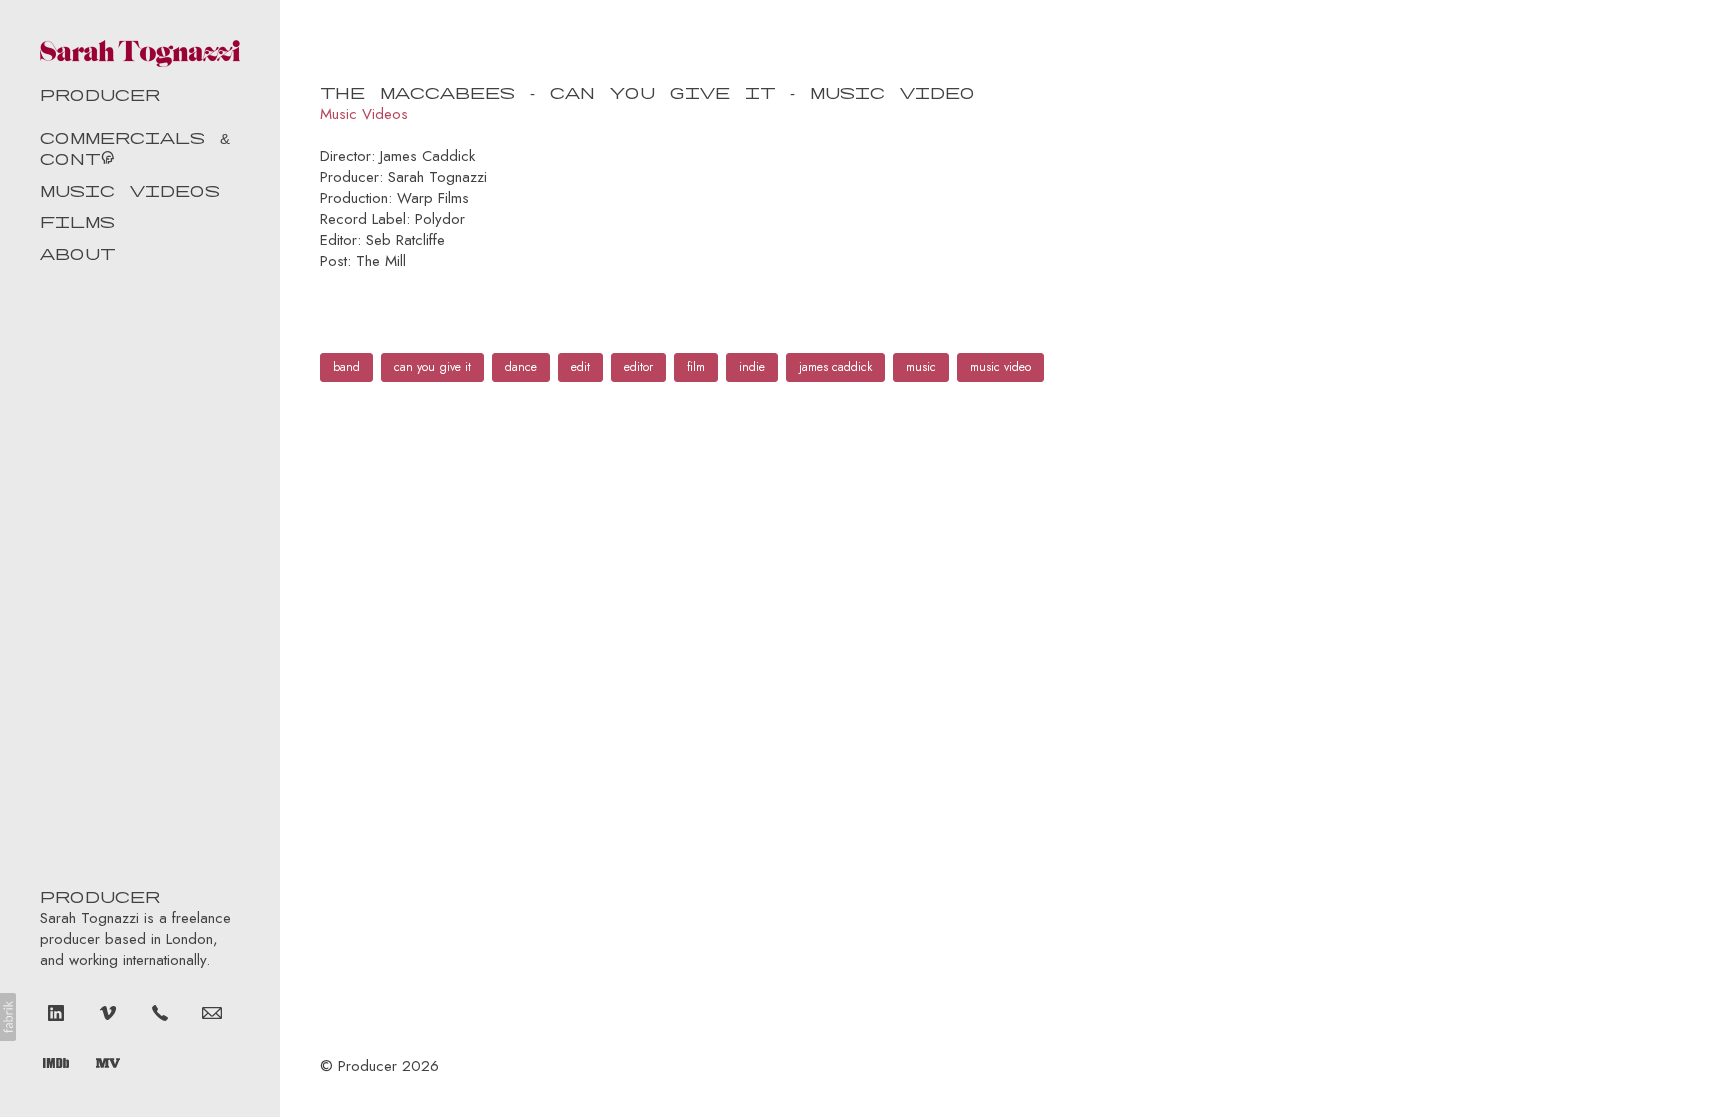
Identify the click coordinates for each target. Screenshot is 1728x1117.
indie (752, 367)
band (346, 367)
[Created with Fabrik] (8, 1017)
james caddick (835, 367)
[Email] (212, 1012)
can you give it (432, 367)
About (77, 252)
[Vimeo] (108, 1012)
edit (580, 367)
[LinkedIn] (56, 1012)
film (696, 367)
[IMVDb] (108, 1062)
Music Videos (130, 189)
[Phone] (160, 1012)
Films (77, 220)
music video (1000, 367)
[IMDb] (56, 1062)
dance (521, 367)
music (921, 367)
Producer (367, 1066)
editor (638, 367)
